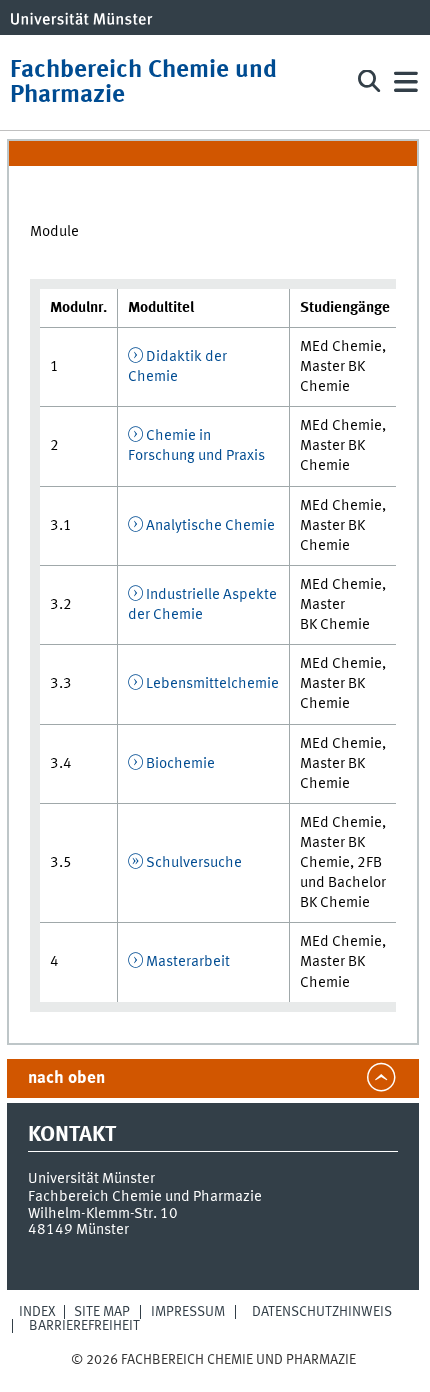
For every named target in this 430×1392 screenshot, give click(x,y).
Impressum (188, 1312)
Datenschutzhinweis (322, 1312)
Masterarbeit (188, 962)
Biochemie (180, 764)
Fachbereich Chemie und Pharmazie (143, 83)
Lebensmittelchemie (212, 684)
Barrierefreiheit (84, 1326)
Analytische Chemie (210, 526)
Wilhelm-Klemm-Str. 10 (103, 1214)
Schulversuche (194, 863)
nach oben (66, 1078)
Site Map (102, 1312)
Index (37, 1312)
